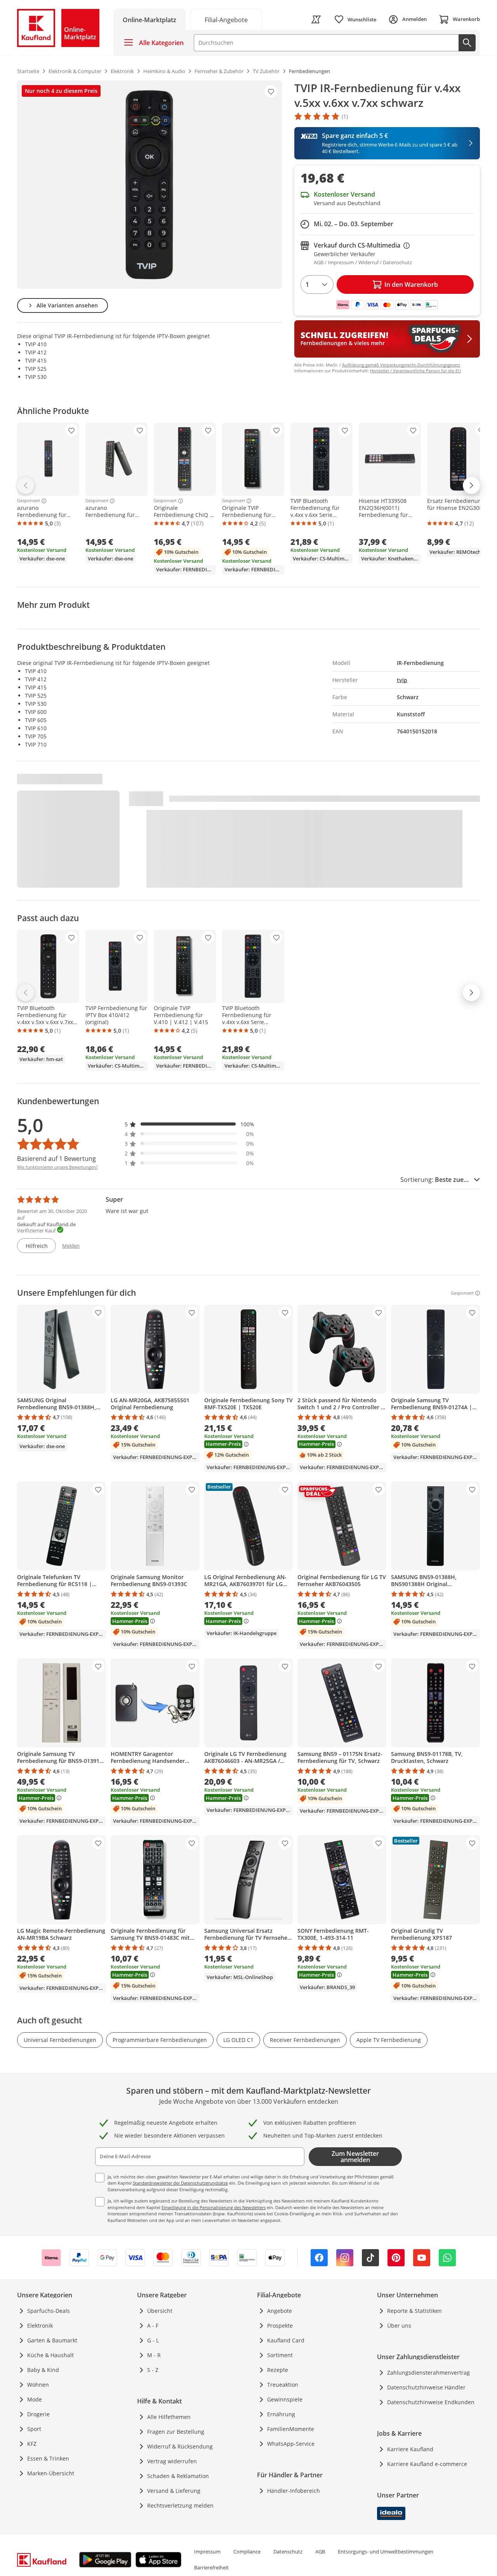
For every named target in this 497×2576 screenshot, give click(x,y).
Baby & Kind (43, 2370)
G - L (153, 2340)
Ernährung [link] (281, 2414)
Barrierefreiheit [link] (211, 2567)
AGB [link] (320, 2552)
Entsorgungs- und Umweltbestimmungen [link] (386, 2552)
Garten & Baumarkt (52, 2340)
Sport (34, 2429)
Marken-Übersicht (51, 2473)
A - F (153, 2326)
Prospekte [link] (280, 2326)
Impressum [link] (207, 2552)
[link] (226, 19)
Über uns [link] (399, 2326)
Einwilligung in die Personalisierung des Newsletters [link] (214, 2207)
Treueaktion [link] (283, 2385)
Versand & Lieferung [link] (174, 2491)
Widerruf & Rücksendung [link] (180, 2446)
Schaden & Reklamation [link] (178, 2476)
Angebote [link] (280, 2311)
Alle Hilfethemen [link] (169, 2417)
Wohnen (38, 2385)
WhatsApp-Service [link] (291, 2444)
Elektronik (40, 2326)
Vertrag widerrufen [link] (172, 2461)
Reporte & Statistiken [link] (414, 2311)
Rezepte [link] (278, 2370)
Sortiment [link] (280, 2355)
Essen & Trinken (48, 2458)
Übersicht (160, 2311)
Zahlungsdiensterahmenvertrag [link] (428, 2373)
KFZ (32, 2444)
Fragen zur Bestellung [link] (176, 2432)
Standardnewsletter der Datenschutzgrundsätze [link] (180, 2183)
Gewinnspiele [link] (285, 2399)
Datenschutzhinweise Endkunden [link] (431, 2402)
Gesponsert (29, 501)
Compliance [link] (247, 2552)
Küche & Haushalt (50, 2355)
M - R (154, 2355)
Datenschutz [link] (288, 2552)
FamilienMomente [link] (291, 2429)
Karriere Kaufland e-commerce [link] (427, 2464)
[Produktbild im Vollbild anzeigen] (149, 185)
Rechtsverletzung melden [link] (180, 2505)
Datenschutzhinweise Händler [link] (426, 2387)
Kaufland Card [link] (286, 2340)
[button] (189, 1124)
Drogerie (38, 2414)
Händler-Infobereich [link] (294, 2491)
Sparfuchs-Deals (49, 2311)
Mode (35, 2399)
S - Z (153, 2370)
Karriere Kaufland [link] (410, 2449)
